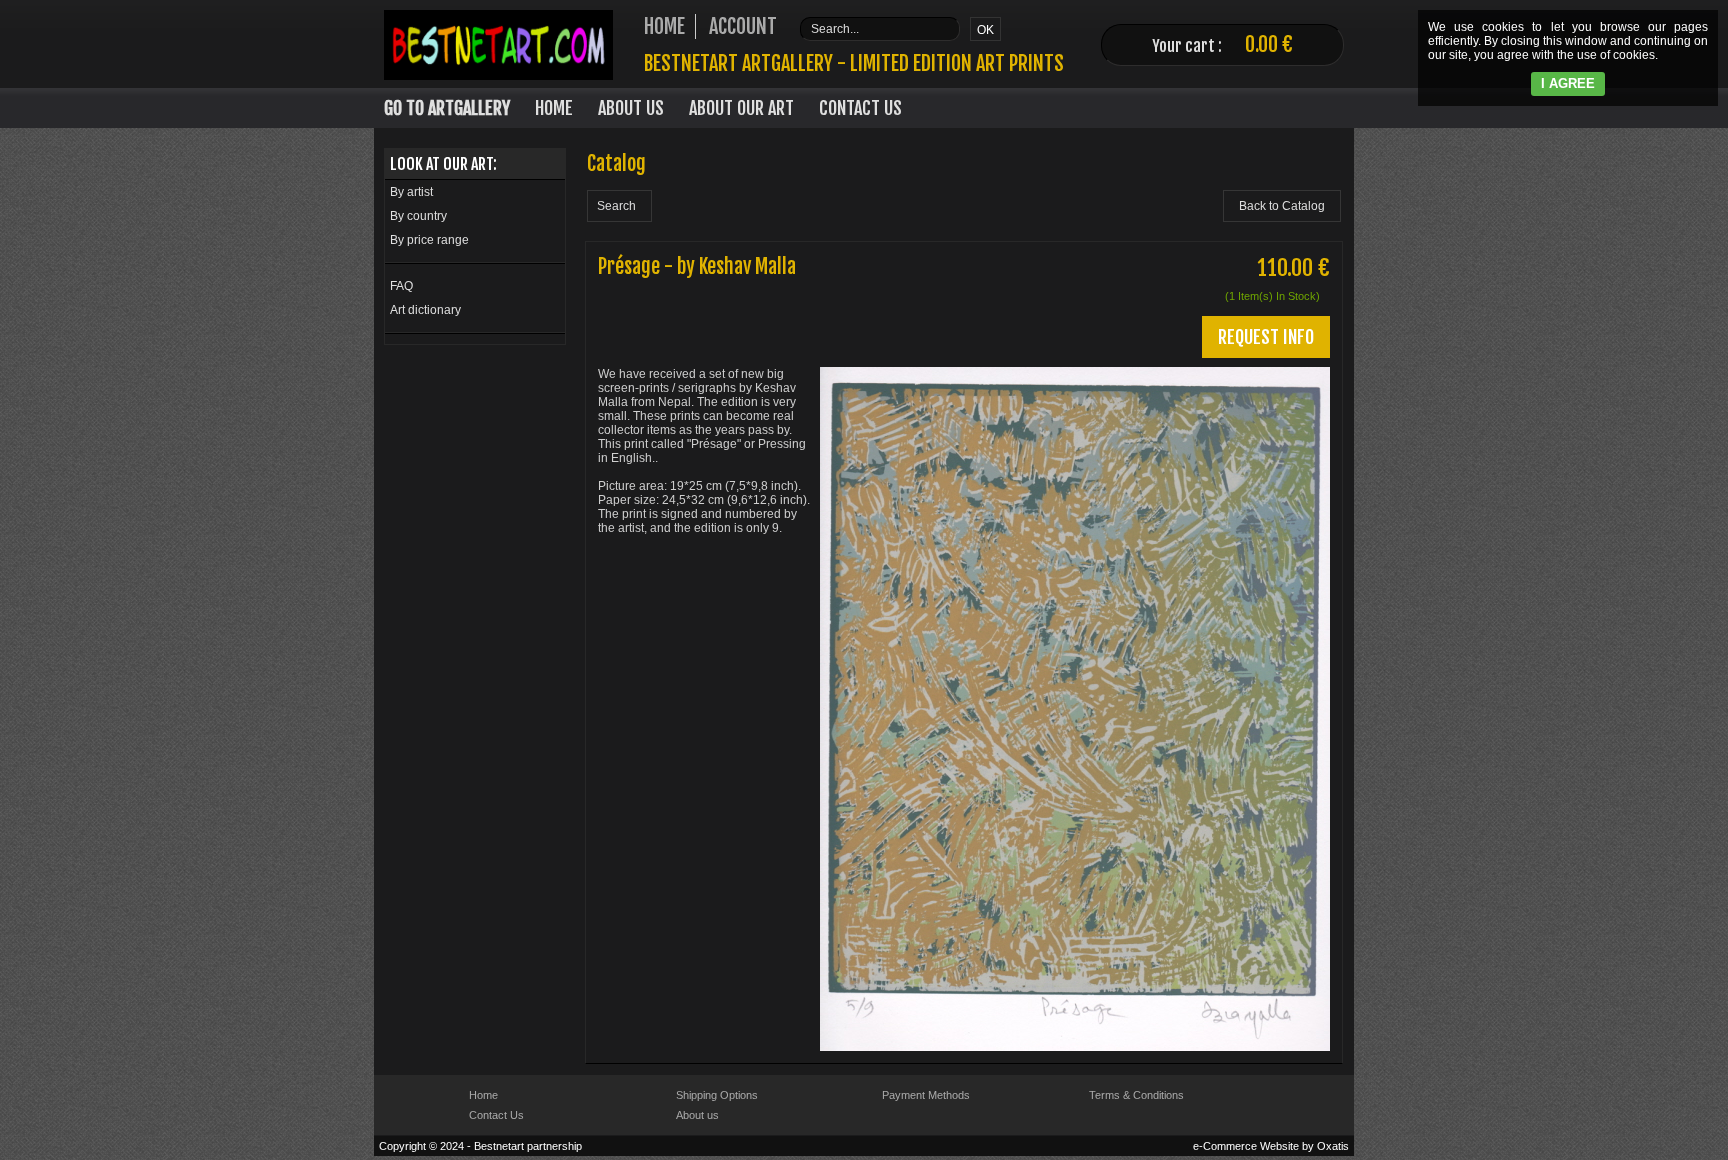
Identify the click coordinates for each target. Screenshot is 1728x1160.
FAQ (401, 286)
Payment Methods (926, 1095)
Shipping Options (717, 1095)
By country (418, 216)
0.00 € (1269, 44)
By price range (429, 240)
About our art (741, 108)
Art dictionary (425, 310)
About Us (631, 108)
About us (697, 1115)
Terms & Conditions (1136, 1095)
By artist (411, 192)
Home (554, 108)
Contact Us (860, 108)
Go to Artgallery (447, 108)
